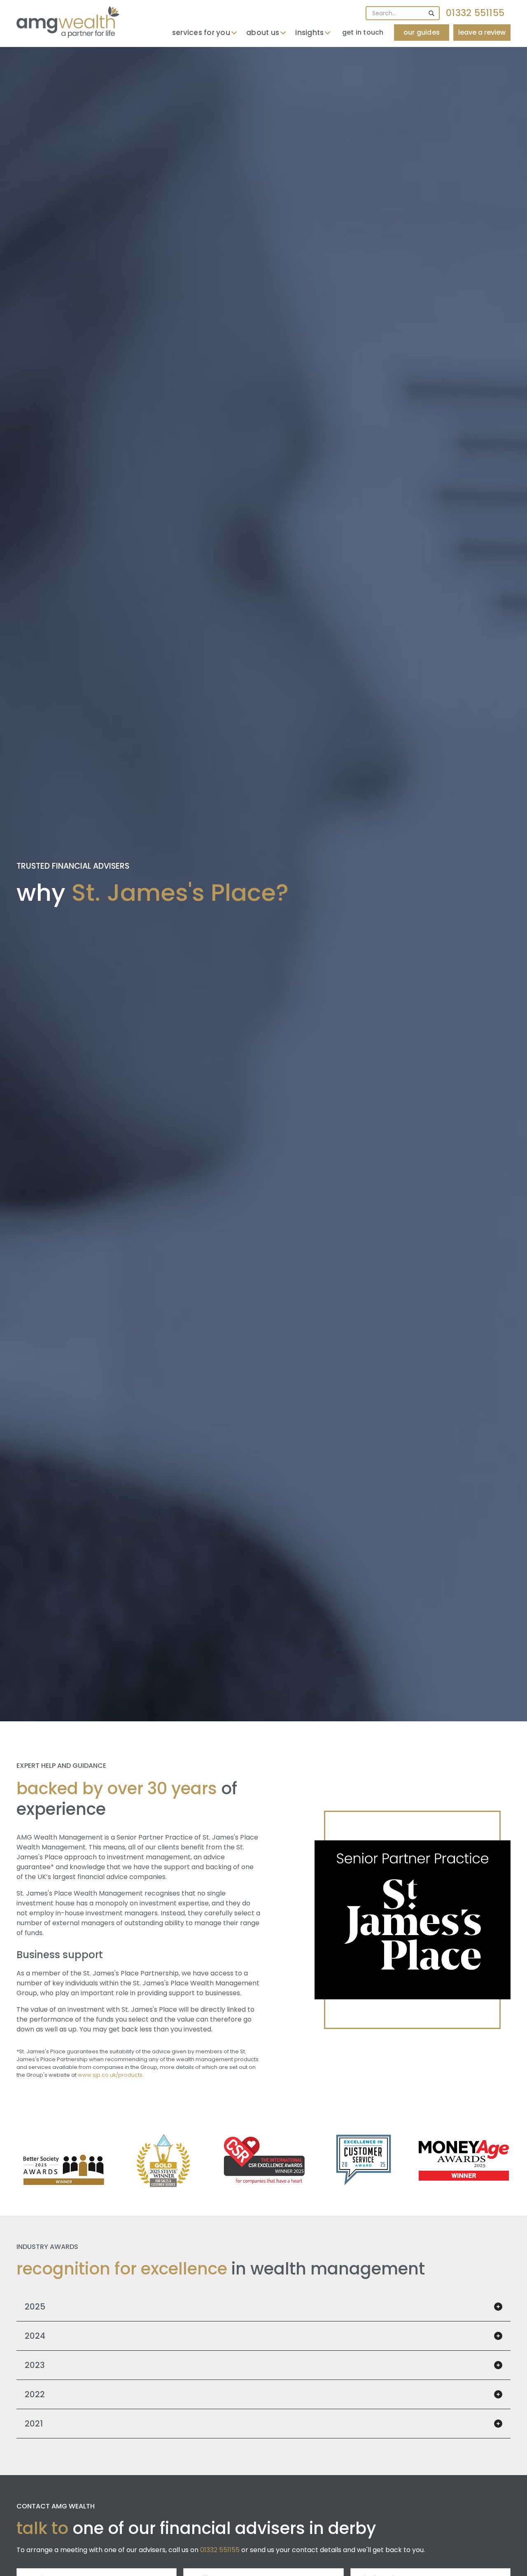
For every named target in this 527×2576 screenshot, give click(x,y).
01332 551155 (475, 13)
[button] (205, 33)
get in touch (363, 32)
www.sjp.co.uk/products (110, 2075)
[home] (68, 22)
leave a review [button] (482, 32)
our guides (422, 32)
